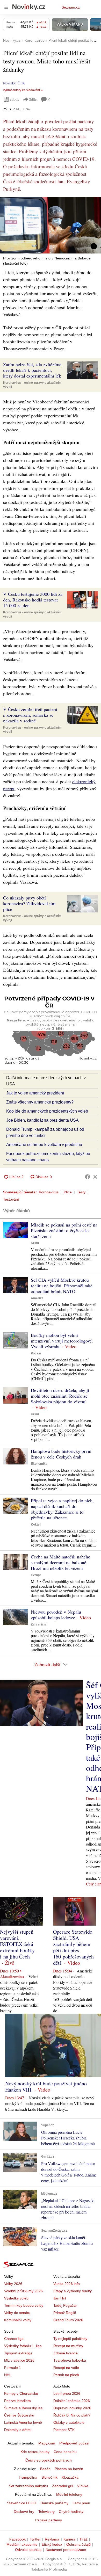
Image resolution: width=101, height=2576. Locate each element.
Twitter (35, 2539)
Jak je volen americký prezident (35, 1093)
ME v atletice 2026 (19, 2360)
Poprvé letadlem (17, 2401)
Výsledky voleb (16, 2298)
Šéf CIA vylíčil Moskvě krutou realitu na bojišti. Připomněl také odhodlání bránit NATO (62, 1286)
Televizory (46, 2512)
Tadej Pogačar (65, 2305)
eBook (15, 99)
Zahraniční (39, 1624)
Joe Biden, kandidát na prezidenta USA (42, 1120)
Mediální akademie (22, 2544)
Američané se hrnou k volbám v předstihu (44, 1145)
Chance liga (14, 2339)
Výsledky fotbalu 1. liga (23, 2346)
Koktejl (36, 1525)
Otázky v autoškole (69, 2422)
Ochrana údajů (78, 2544)
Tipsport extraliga (18, 2353)
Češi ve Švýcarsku (19, 2415)
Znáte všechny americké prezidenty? (40, 1102)
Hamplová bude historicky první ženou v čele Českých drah (61, 1454)
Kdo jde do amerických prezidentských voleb (47, 1111)
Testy (81, 1192)
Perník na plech (66, 2375)
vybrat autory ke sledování (21, 90)
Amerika (37, 1298)
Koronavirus (49, 1192)
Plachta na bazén (69, 2469)
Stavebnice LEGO (22, 2503)
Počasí (36, 1353)
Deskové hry (24, 2512)
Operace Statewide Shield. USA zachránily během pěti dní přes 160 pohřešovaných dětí (73, 1947)
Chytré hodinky (71, 2512)
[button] (51, 225)
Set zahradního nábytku (28, 2486)
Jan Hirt (60, 2298)
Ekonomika (39, 1464)
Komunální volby (18, 2320)
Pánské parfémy (49, 2520)
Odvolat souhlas (28, 2550)
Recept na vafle (66, 2368)
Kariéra (69, 2539)
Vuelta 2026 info (67, 2284)
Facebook (17, 2539)
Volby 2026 (13, 2284)
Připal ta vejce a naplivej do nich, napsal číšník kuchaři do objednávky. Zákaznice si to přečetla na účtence (62, 1509)
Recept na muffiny (68, 2346)
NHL (8, 2375)
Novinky (9, 83)
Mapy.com (47, 2443)
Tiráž (84, 2539)
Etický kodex (52, 2544)
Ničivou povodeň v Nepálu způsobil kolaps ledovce (56, 1615)
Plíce (68, 1192)
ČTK (21, 83)
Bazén (45, 2469)
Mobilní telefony (69, 2494)
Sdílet (33, 99)
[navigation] (6, 7)
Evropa (36, 1575)
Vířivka (83, 2486)
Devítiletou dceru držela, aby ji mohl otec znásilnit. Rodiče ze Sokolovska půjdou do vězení (60, 1396)
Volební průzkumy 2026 (23, 2291)
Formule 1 (13, 2368)
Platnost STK (64, 2430)
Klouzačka (70, 2477)
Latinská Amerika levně (23, 2422)
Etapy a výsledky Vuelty (73, 2291)
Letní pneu (81, 2503)
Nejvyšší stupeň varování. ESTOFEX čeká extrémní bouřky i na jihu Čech (17, 1944)
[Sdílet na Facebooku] (88, 1177)
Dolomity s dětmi (18, 2430)
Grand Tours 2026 (68, 2320)
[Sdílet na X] (95, 1177)
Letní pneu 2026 (67, 2393)
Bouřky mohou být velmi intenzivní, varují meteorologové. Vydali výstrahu (62, 1341)
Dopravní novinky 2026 (72, 2408)
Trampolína (28, 2477)
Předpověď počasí (74, 2443)
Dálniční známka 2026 (72, 2401)
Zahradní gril (63, 2486)
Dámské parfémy (54, 2503)
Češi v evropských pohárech (49, 2460)
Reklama (52, 2539)
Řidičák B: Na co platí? (72, 2415)
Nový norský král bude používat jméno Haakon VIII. (46, 2087)
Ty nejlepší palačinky (70, 2339)
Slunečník (49, 2477)
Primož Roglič (65, 2313)
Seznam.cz (71, 7)
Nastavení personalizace (66, 2550)
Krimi (35, 1243)
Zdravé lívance (66, 2353)
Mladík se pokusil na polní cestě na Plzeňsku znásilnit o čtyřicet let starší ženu (64, 1230)
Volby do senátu (17, 2313)
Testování (11, 1199)
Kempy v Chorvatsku (21, 2393)
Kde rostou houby (35, 2452)
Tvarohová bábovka (70, 2360)
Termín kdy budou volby (24, 2305)
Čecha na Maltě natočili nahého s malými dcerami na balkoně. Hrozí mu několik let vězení (61, 1562)
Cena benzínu (65, 2452)
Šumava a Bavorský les (23, 2408)
